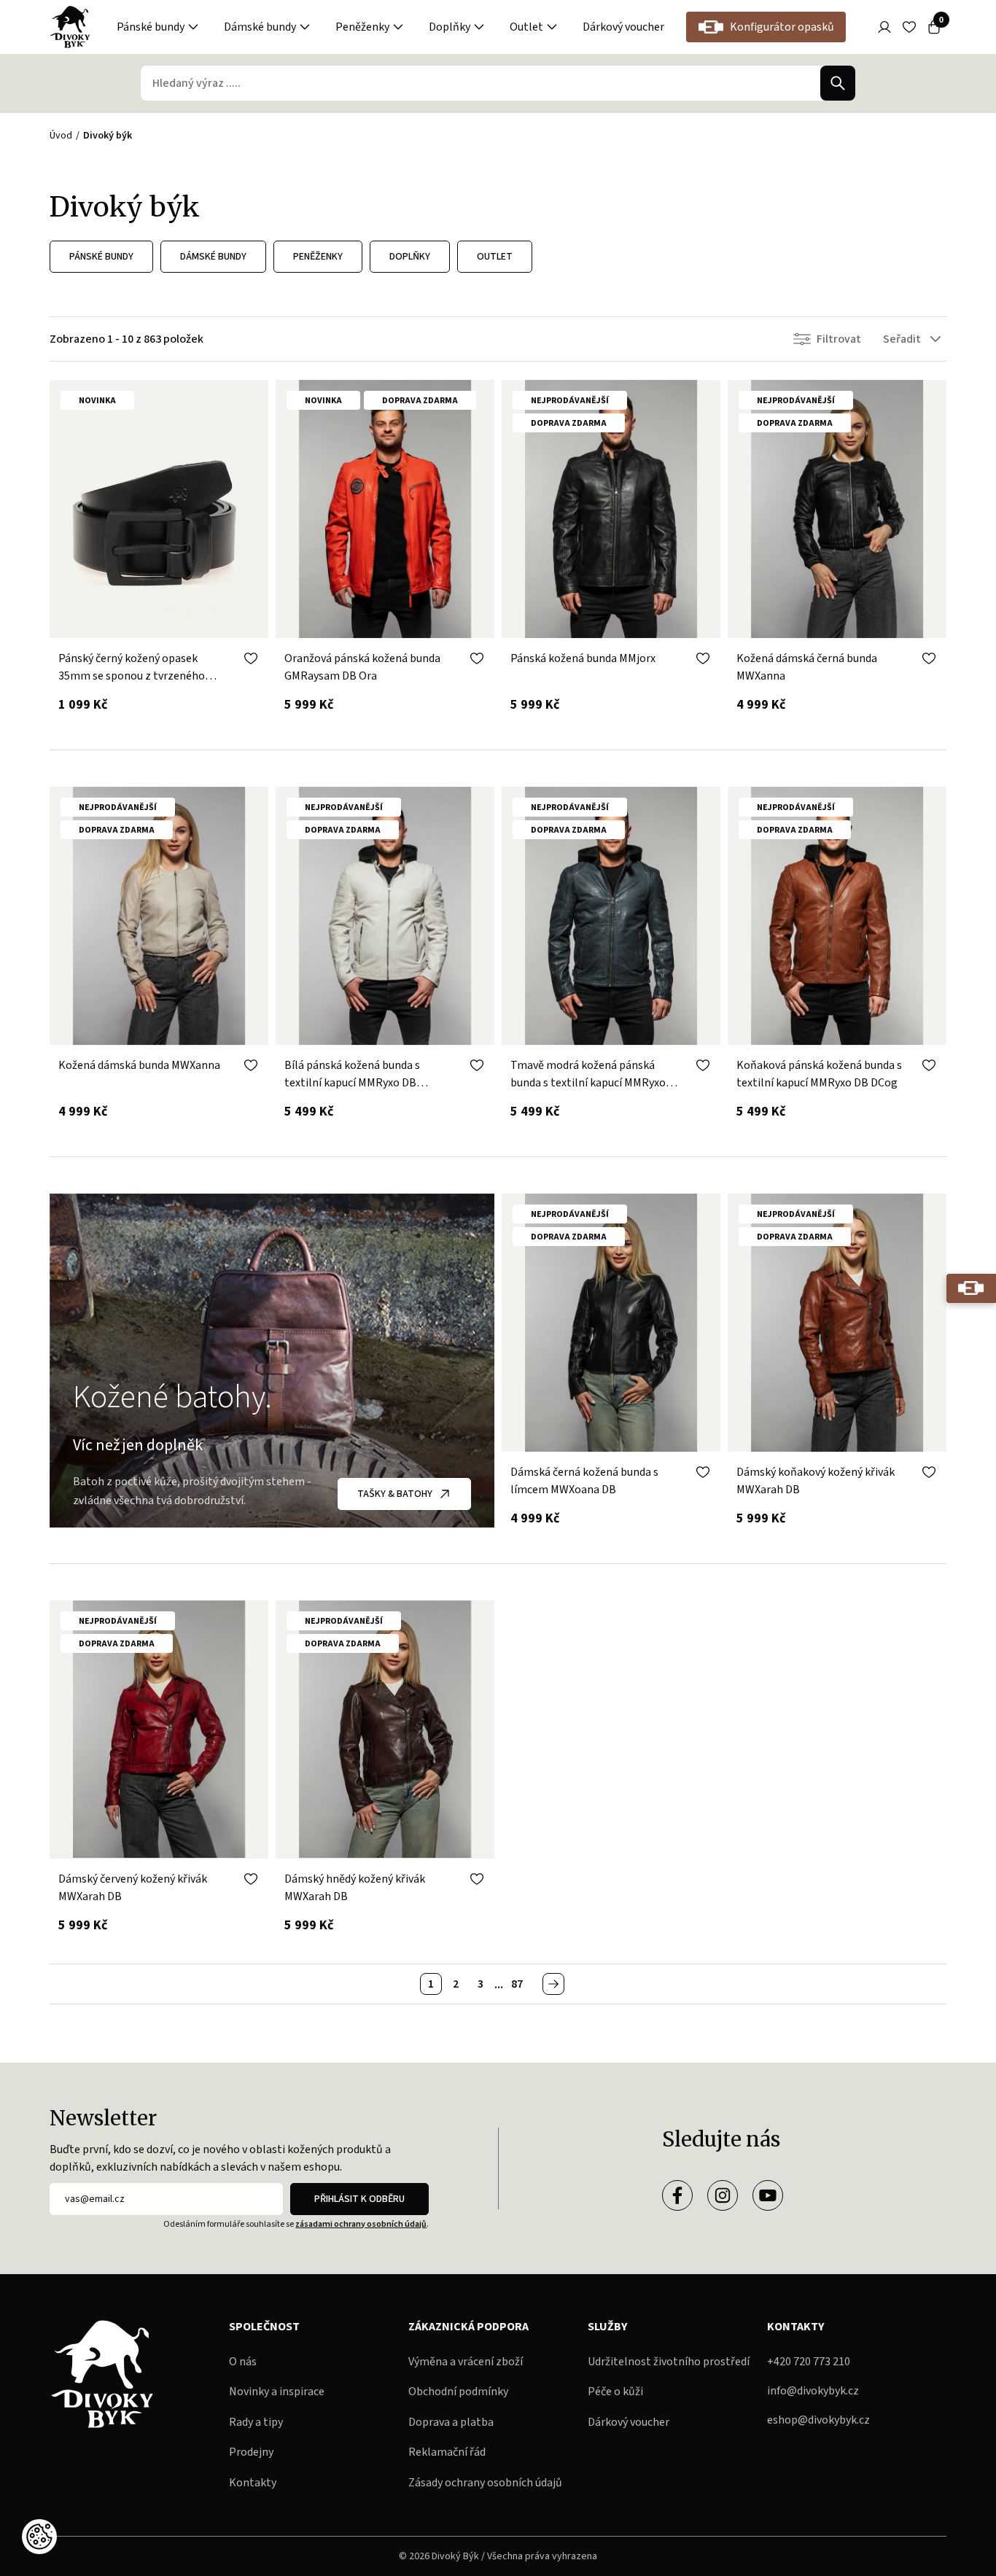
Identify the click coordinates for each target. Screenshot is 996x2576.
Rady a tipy (256, 2422)
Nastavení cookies (39, 2537)
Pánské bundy (151, 27)
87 (517, 1984)
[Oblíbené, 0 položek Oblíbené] (909, 27)
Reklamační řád (447, 2452)
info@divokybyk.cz (813, 2391)
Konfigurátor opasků (782, 27)
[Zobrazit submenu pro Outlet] (552, 27)
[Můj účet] (884, 27)
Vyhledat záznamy (838, 83)
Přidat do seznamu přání (251, 658)
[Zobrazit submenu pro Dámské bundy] (305, 27)
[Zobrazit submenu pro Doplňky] (479, 27)
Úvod (61, 136)
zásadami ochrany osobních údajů (361, 2224)
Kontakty (253, 2483)
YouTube (768, 2195)
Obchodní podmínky (458, 2392)
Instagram (723, 2195)
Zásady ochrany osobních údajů (485, 2483)
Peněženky (362, 27)
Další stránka (553, 1984)
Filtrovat (839, 339)
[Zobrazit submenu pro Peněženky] (398, 27)
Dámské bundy (260, 27)
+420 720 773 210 (809, 2362)
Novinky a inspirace (277, 2392)
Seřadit (902, 339)
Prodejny (251, 2452)
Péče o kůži (615, 2392)
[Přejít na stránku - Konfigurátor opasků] (971, 1288)
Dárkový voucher (623, 27)
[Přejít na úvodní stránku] (70, 27)
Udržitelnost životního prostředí (669, 2362)
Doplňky (450, 27)
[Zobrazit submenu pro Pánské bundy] (193, 27)
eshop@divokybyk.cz (818, 2420)
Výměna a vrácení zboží (466, 2362)
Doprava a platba (451, 2422)
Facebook (677, 2195)
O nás (243, 2362)
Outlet (526, 27)
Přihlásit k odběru (359, 2199)
